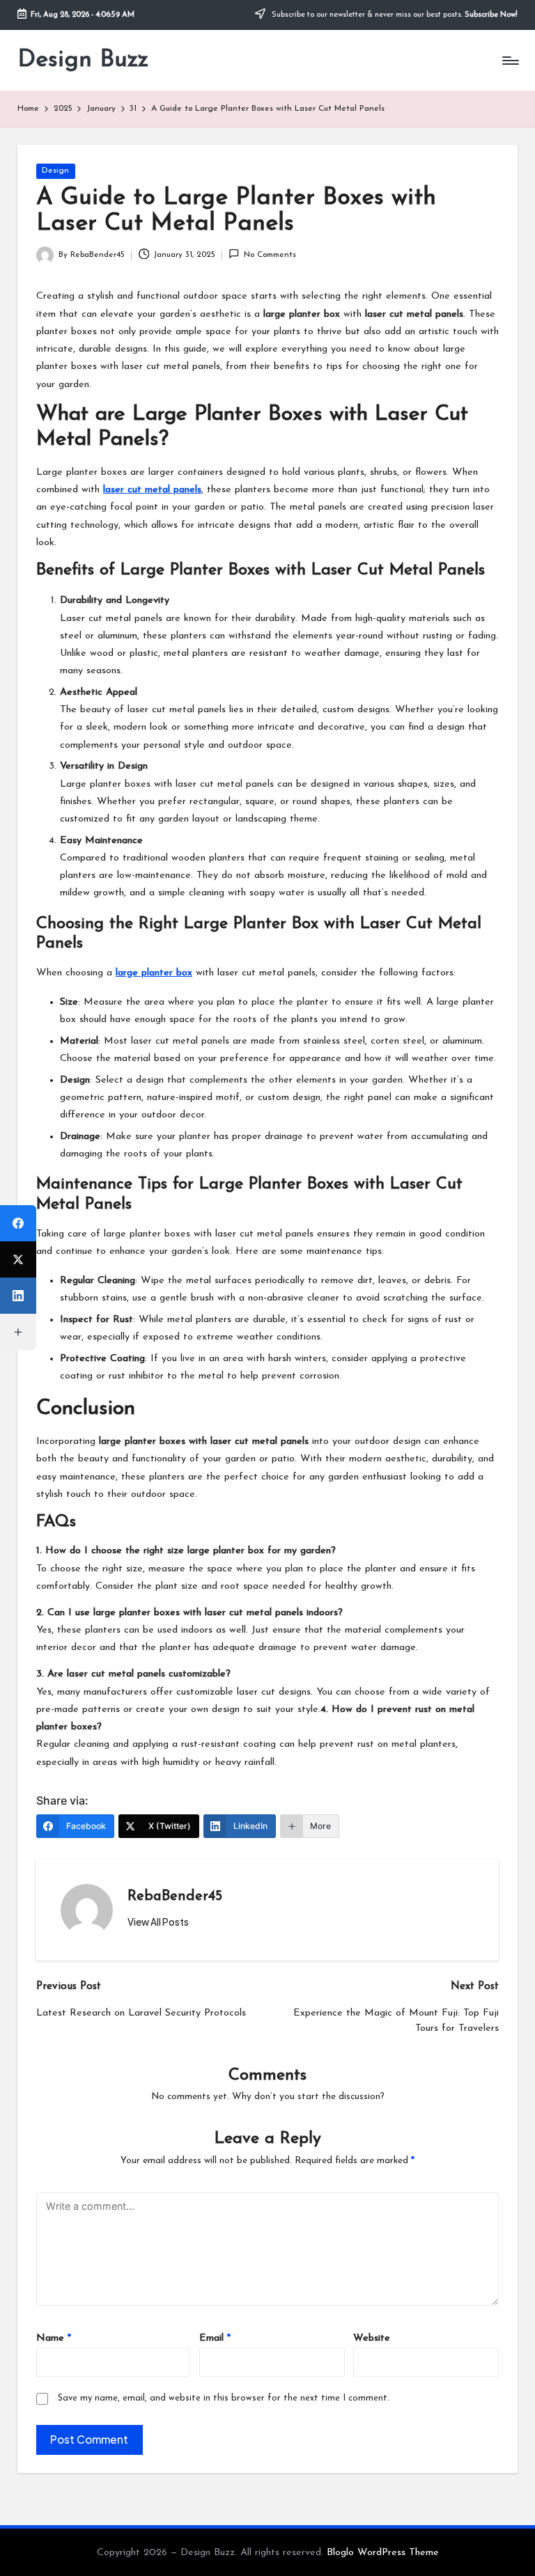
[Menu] (510, 61)
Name (54, 2338)
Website (372, 2338)
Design (55, 171)
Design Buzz (83, 60)
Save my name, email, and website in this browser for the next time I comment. (224, 2398)
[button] (158, 1922)
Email (215, 2338)
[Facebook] (18, 1223)
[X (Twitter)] (18, 1259)
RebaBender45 (175, 1896)
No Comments (270, 255)
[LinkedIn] (18, 1296)
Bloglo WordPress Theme (383, 2553)
